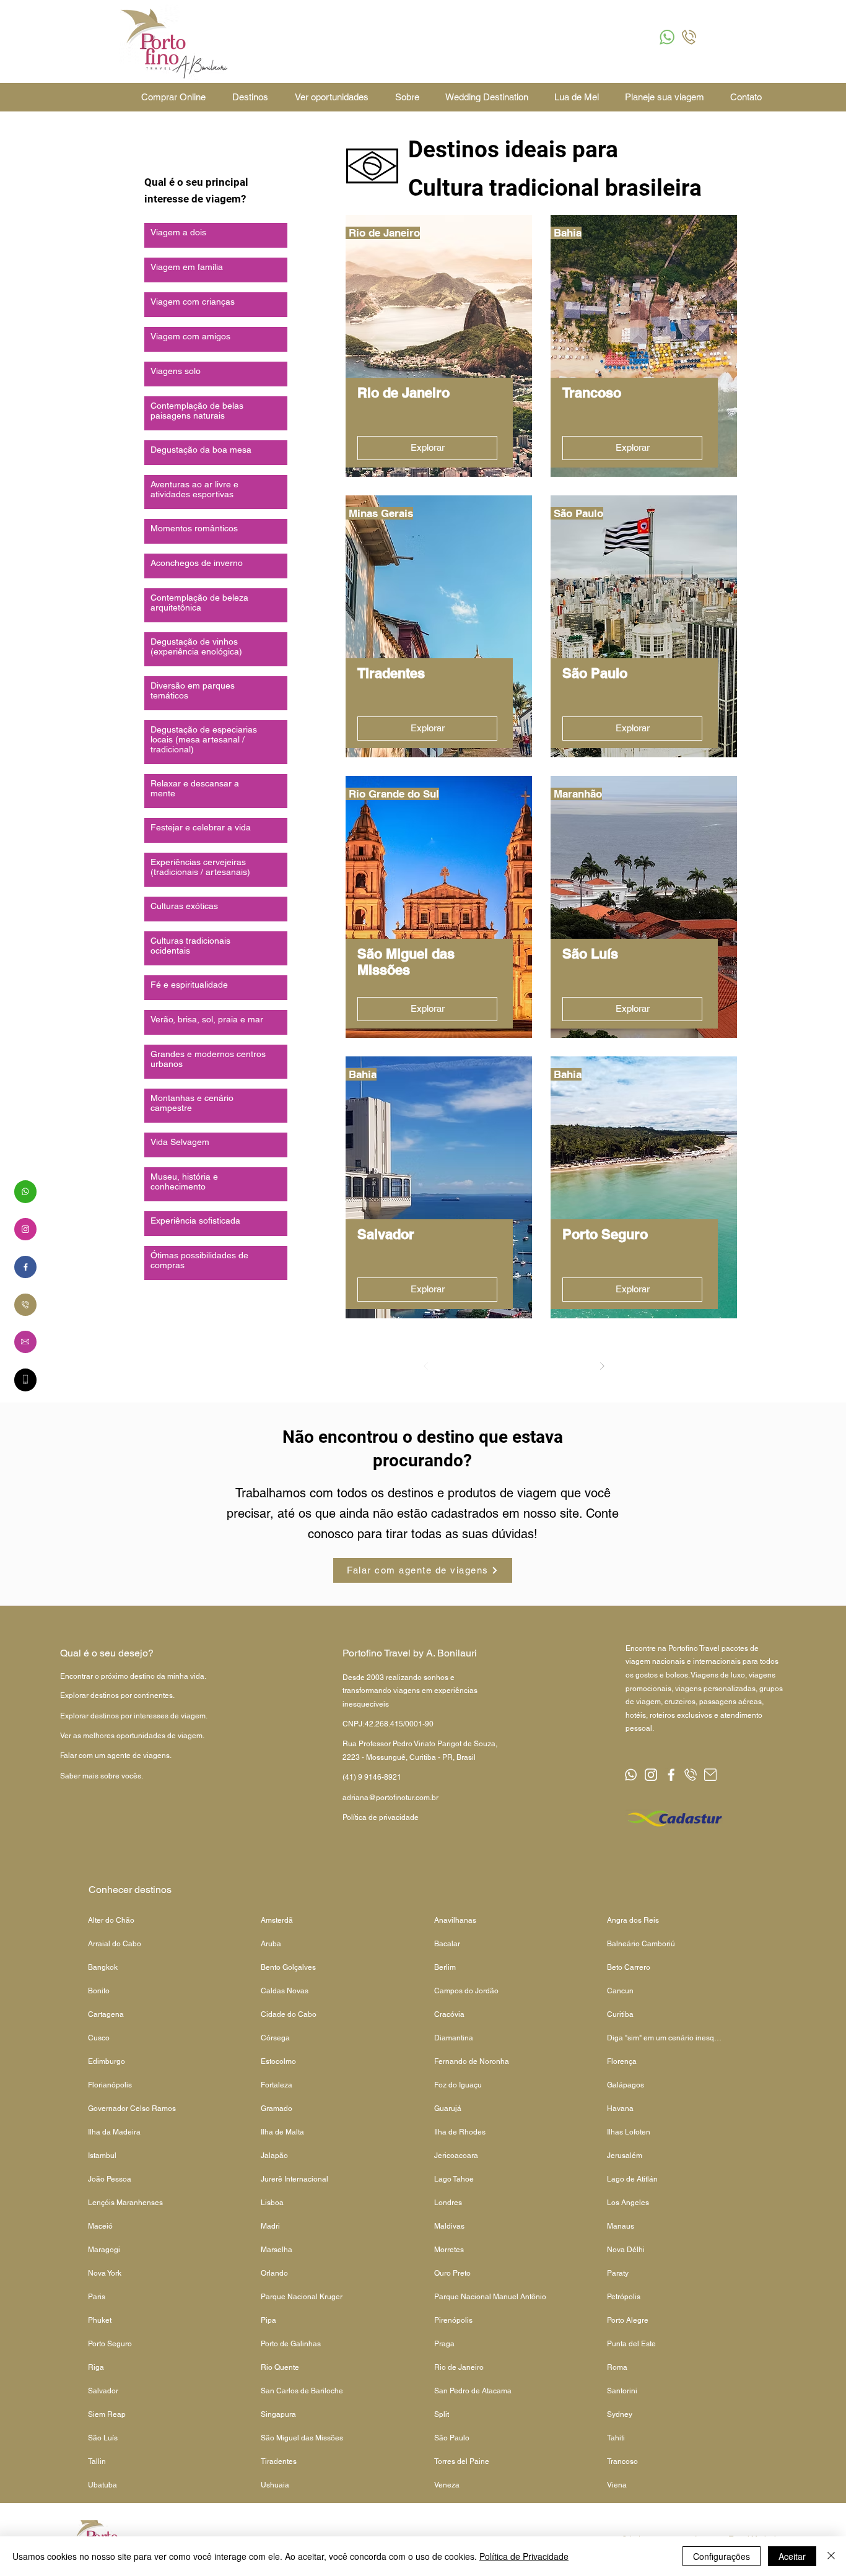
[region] (25, 1191)
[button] (667, 37)
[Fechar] (831, 2556)
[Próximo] (602, 1366)
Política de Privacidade (524, 2556)
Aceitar (792, 2556)
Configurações (722, 2556)
